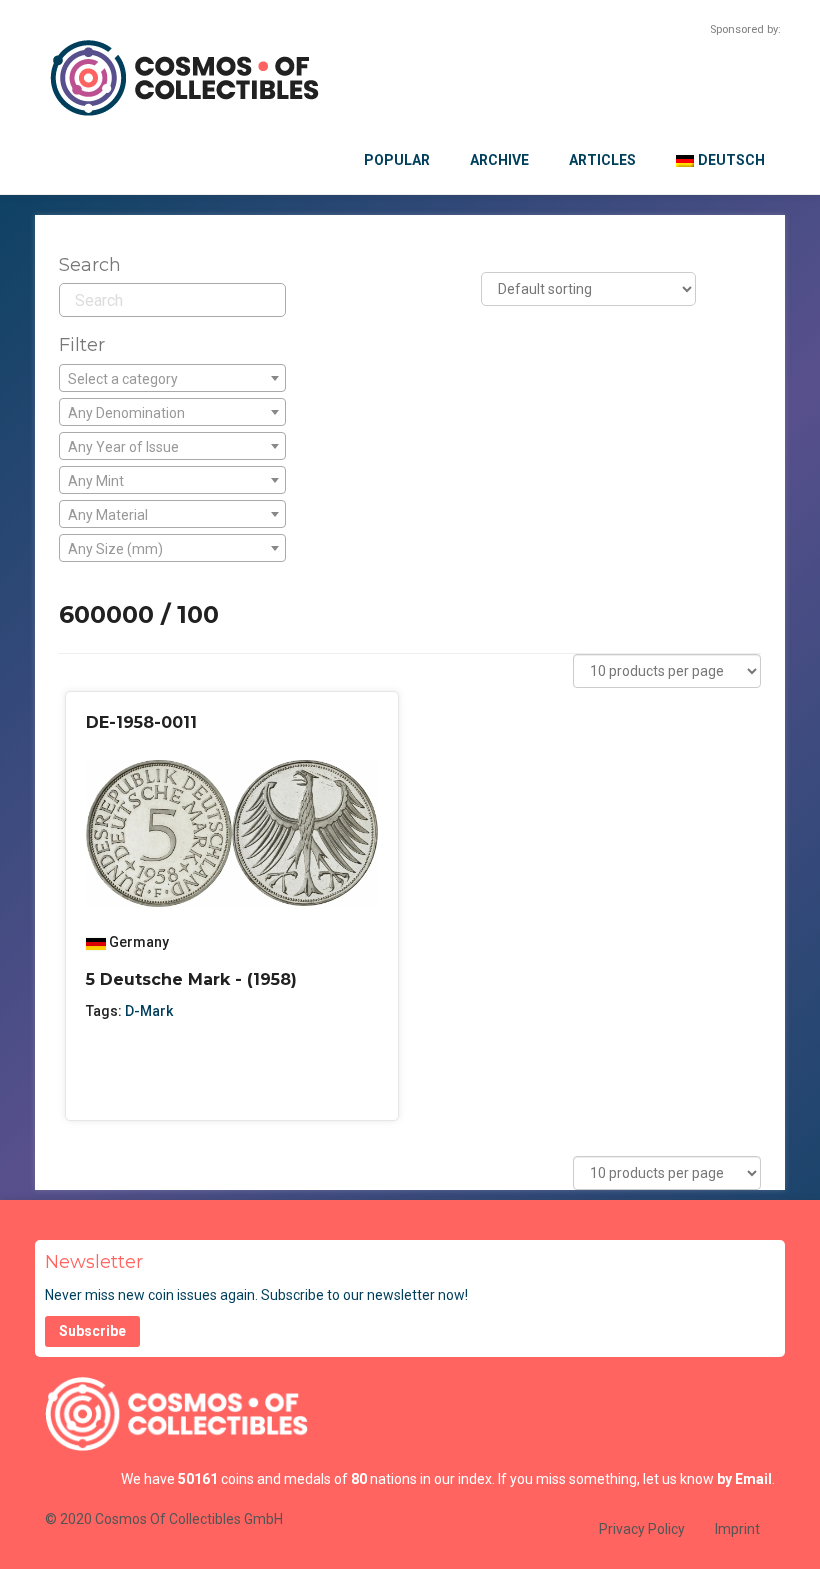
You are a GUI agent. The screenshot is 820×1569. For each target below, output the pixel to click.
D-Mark (149, 1011)
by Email (744, 1479)
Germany (139, 942)
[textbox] (172, 379)
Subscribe (92, 1331)
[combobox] (172, 378)
